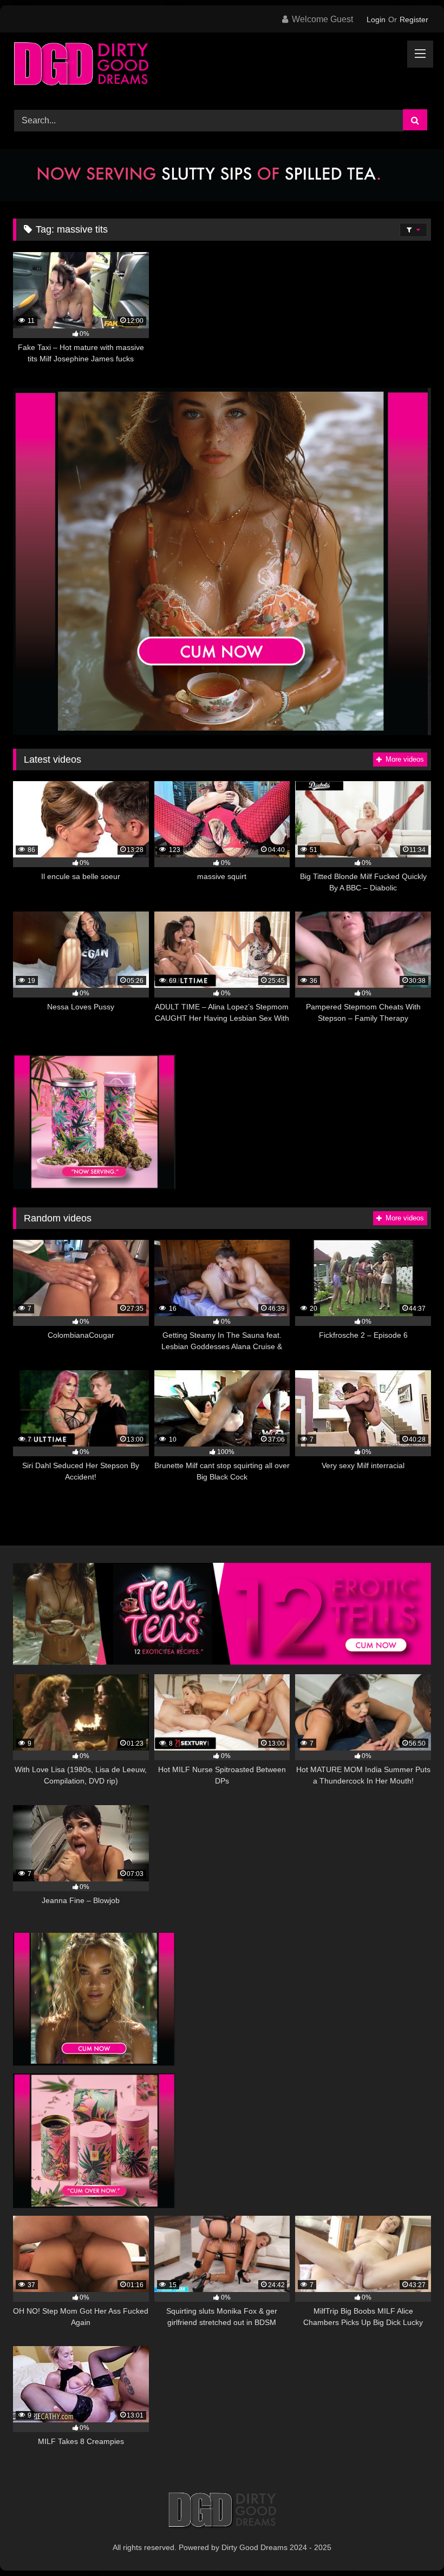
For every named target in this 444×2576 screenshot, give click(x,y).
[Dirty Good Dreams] (222, 67)
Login (376, 19)
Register (414, 19)
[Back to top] (410, 2544)
